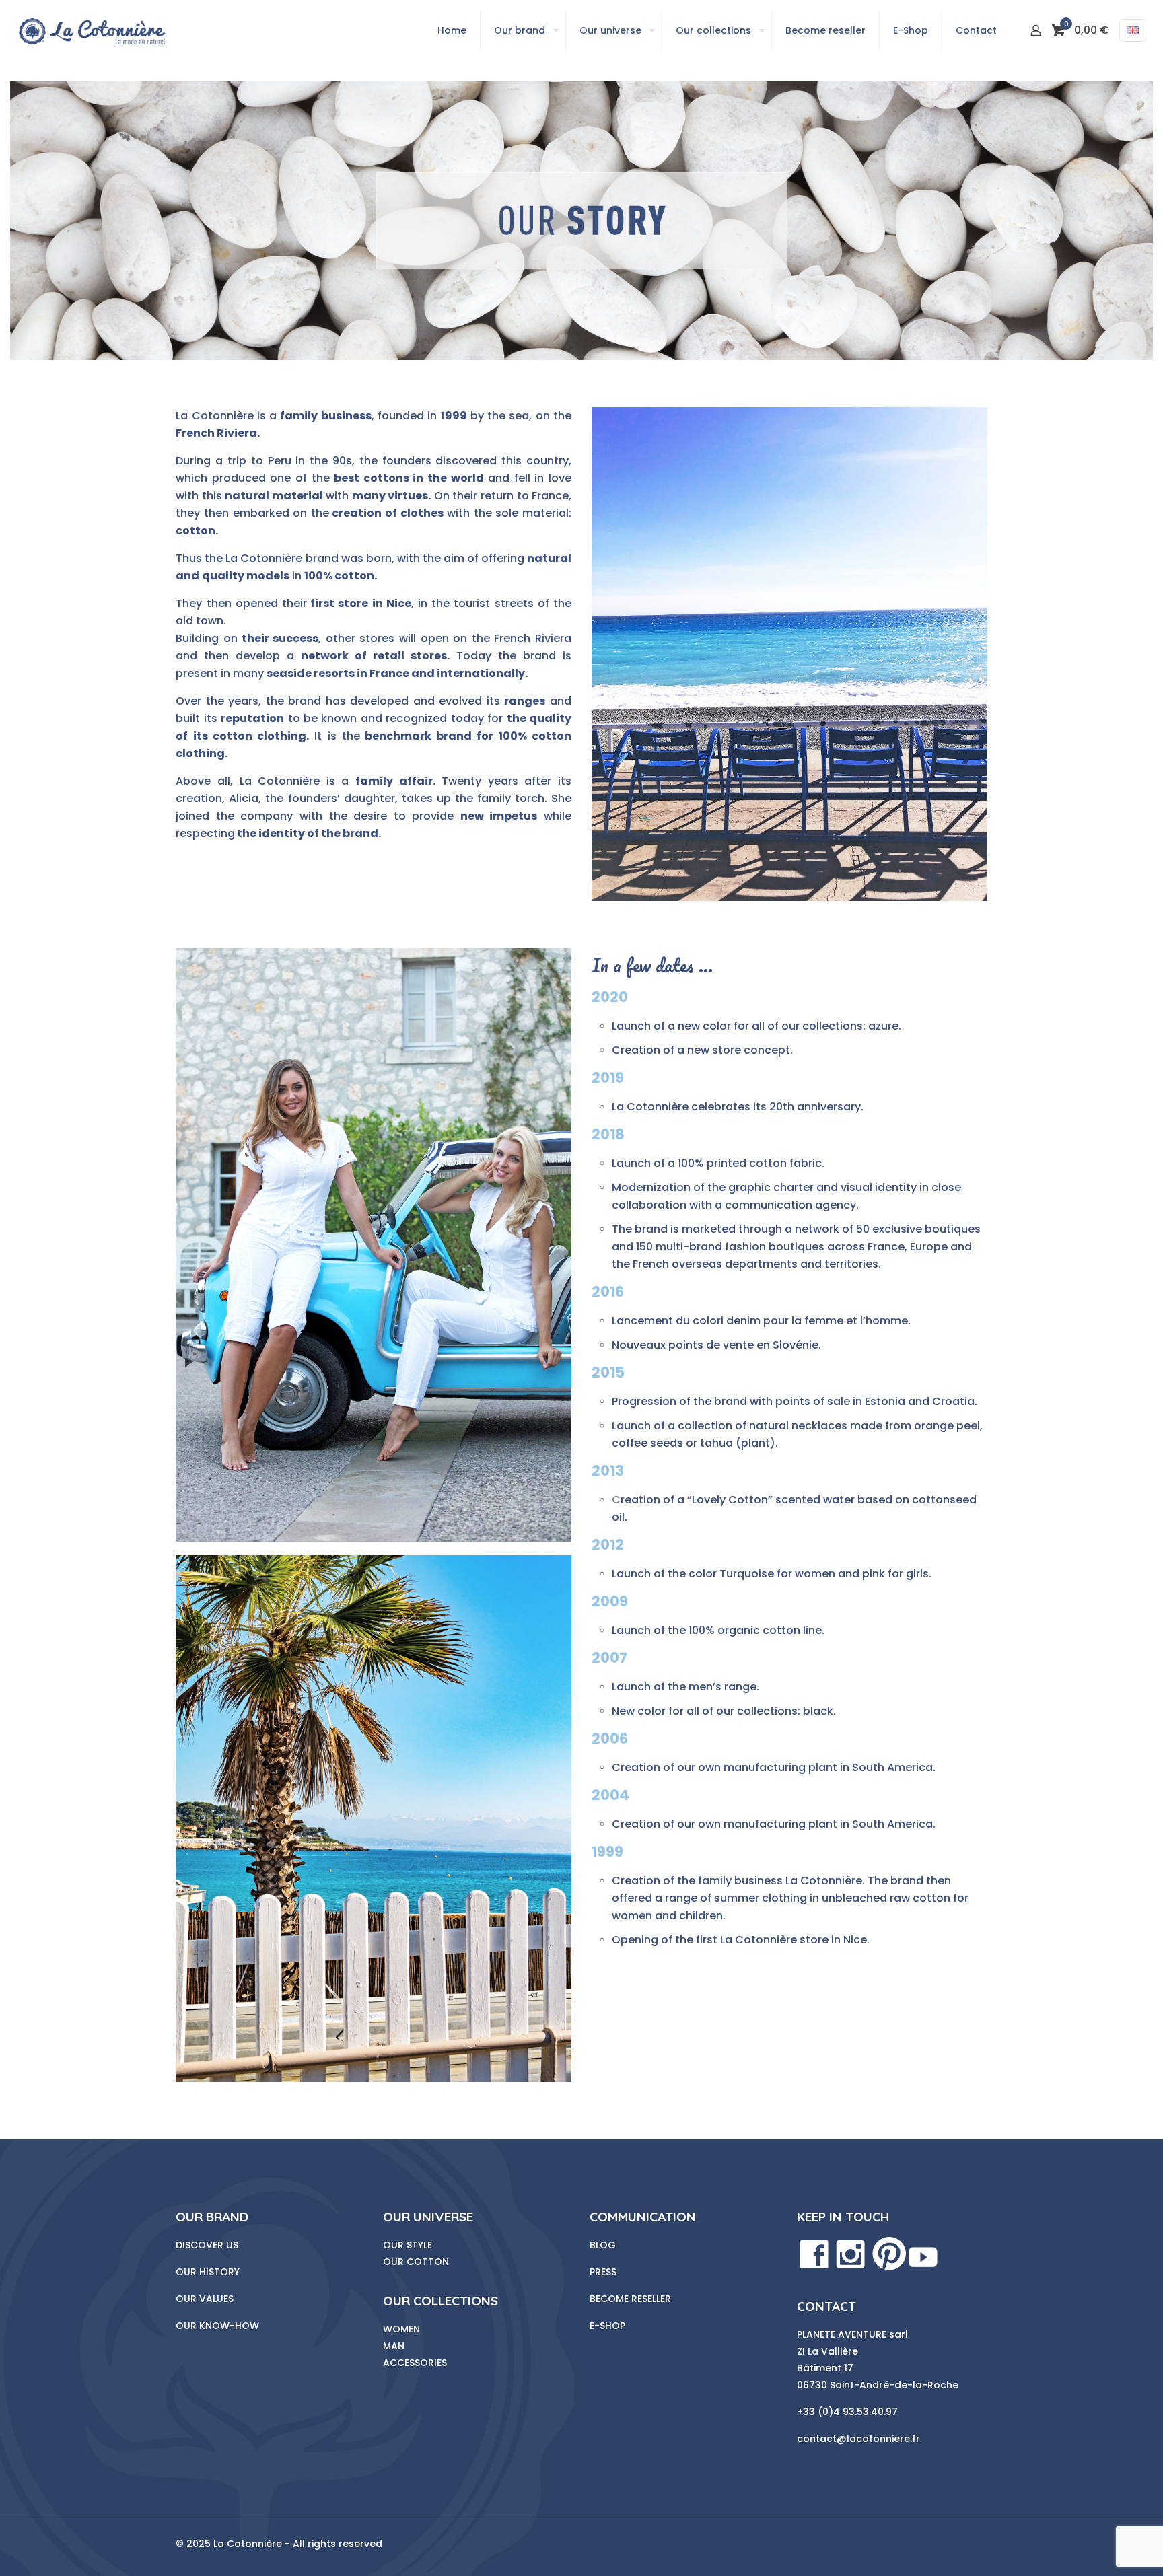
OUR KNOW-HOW (217, 2326)
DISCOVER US (207, 2245)
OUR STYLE (408, 2245)
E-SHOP (607, 2326)
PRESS (603, 2272)
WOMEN (401, 2329)
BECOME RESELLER (630, 2299)
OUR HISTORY (208, 2272)
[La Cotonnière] (91, 30)
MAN (394, 2346)
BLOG (603, 2245)
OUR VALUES (205, 2299)
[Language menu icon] (1133, 30)
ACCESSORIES (415, 2363)
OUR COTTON (416, 2262)
